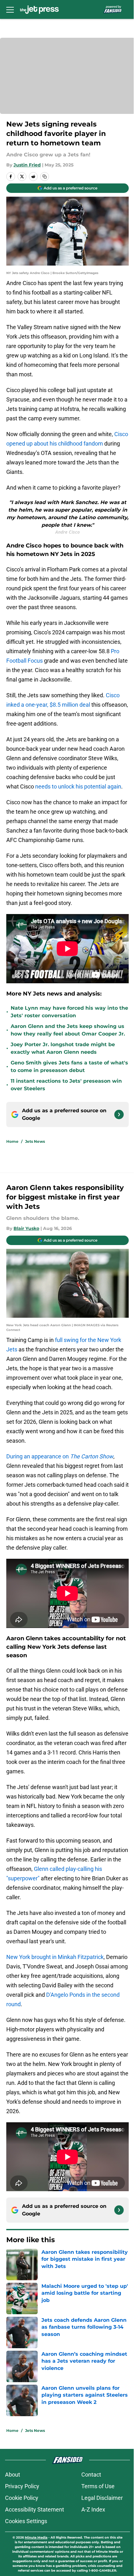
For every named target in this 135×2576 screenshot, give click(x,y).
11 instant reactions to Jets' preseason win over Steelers (66, 1085)
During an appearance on (60, 1456)
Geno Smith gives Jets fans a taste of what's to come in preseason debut (69, 1066)
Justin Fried (27, 165)
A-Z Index (93, 2509)
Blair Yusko (26, 1228)
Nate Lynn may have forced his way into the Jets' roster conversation (69, 1012)
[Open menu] (10, 9)
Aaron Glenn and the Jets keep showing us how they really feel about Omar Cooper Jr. (68, 1030)
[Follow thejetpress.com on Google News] (119, 1114)
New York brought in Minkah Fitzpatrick (55, 1957)
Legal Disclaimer (102, 2498)
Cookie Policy (22, 2498)
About (13, 2475)
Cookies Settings (26, 2521)
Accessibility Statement (35, 2509)
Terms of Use (98, 2486)
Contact (91, 2475)
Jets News (35, 1141)
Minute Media (36, 2537)
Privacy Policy (22, 2486)
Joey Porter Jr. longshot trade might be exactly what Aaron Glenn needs (63, 1048)
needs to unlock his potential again (78, 786)
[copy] (45, 177)
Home (12, 1141)
